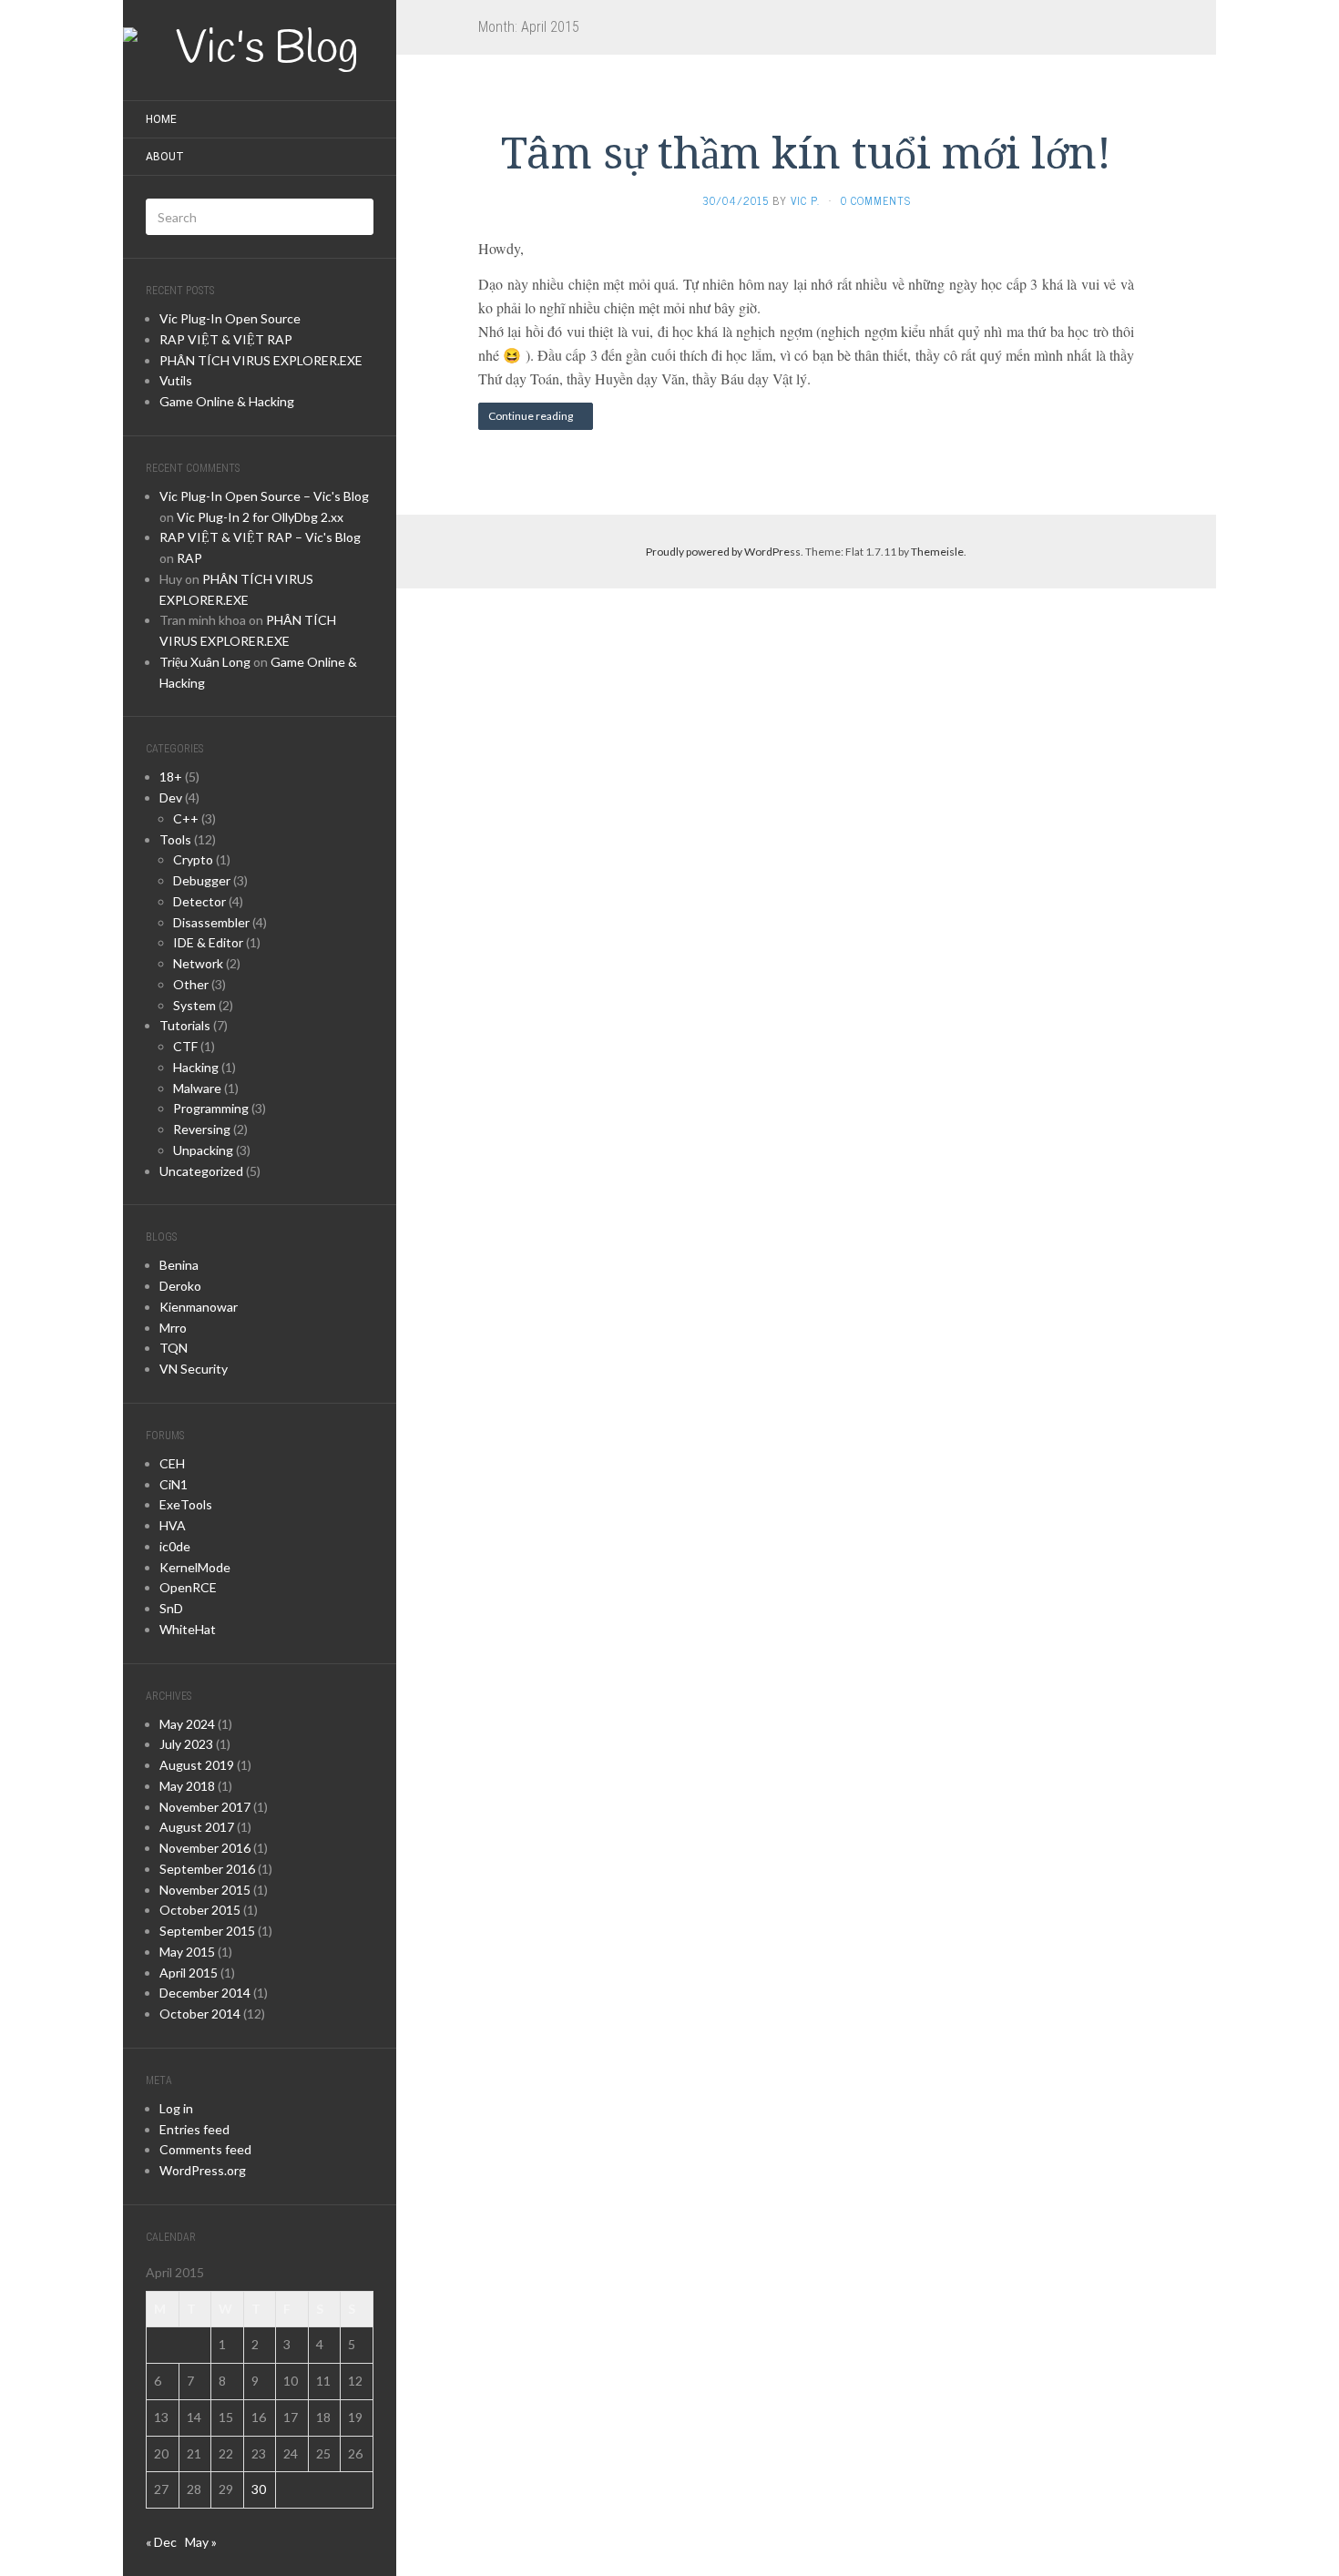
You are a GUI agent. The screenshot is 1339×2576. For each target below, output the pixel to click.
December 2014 (205, 1993)
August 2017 (197, 1827)
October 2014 (200, 2014)
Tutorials (185, 1025)
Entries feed (194, 2129)
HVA (173, 1525)
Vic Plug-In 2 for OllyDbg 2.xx (260, 517)
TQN (174, 1348)
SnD (171, 1608)
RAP (189, 558)
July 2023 (186, 1744)
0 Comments (876, 200)
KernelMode (195, 1567)
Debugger (202, 880)
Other (191, 984)
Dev (171, 797)
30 (259, 2489)
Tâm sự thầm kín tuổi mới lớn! (806, 153)
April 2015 (189, 1973)
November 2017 (205, 1807)
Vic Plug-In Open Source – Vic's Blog (264, 496)
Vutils (176, 380)
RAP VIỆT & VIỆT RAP (226, 339)
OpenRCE (188, 1587)
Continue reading (532, 416)
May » (201, 2542)
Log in (176, 2108)
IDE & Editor (208, 942)
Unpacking (203, 1150)
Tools (175, 839)
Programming (211, 1108)
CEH (172, 1463)
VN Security (194, 1369)
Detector (199, 901)
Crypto (193, 859)
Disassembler (211, 922)
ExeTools (186, 1504)
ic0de (175, 1546)
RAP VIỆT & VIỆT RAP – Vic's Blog (260, 537)
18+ (171, 777)
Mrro (173, 1328)
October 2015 (200, 1910)
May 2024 (187, 1724)
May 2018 (187, 1786)
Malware (197, 1088)
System (194, 1005)
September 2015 (207, 1931)
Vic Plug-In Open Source (230, 318)
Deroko (180, 1286)
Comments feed (205, 2149)
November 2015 (205, 1890)
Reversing (202, 1129)
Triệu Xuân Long (205, 662)
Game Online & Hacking (227, 401)
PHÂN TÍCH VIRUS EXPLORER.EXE (261, 360)
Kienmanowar (199, 1307)
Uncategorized (201, 1171)
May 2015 (187, 1952)
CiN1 (174, 1484)
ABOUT (165, 157)
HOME (161, 119)
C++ (186, 818)
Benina (179, 1265)
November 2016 (205, 1848)
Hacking (196, 1067)
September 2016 (207, 1869)
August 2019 (197, 1765)
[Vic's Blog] (260, 50)
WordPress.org (203, 2170)
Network (198, 963)
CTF (185, 1046)
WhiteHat (188, 1629)
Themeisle (937, 552)
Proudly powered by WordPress (723, 552)
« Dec (161, 2542)
